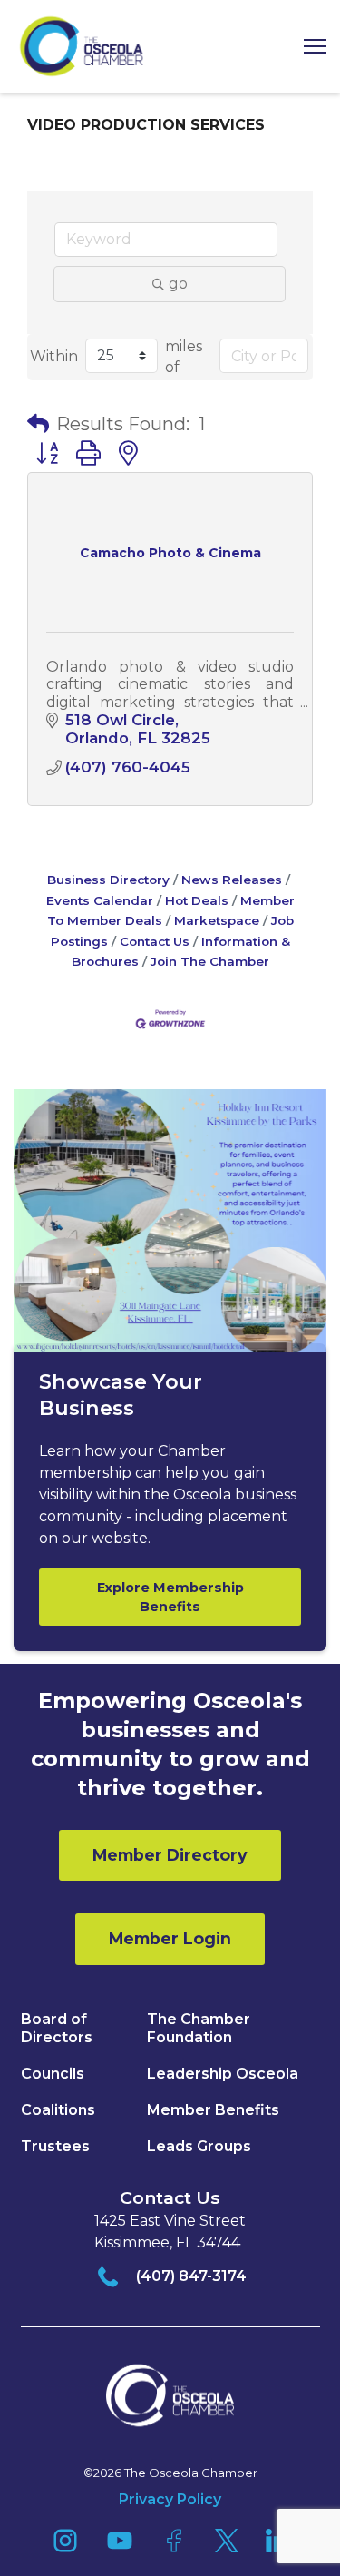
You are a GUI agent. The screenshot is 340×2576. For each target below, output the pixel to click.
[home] (82, 46)
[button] (308, 47)
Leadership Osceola (223, 2074)
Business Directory (108, 880)
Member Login (170, 1938)
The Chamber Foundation (199, 2028)
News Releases (232, 880)
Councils (53, 2074)
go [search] (178, 284)
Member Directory (170, 1855)
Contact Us (155, 941)
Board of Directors (57, 2028)
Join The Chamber (210, 961)
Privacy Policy (170, 2499)
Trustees (55, 2146)
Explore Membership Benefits (170, 1597)
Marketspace (217, 920)
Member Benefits (213, 2110)
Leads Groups (199, 2146)
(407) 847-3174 (191, 2276)
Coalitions (58, 2110)
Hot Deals (197, 900)
